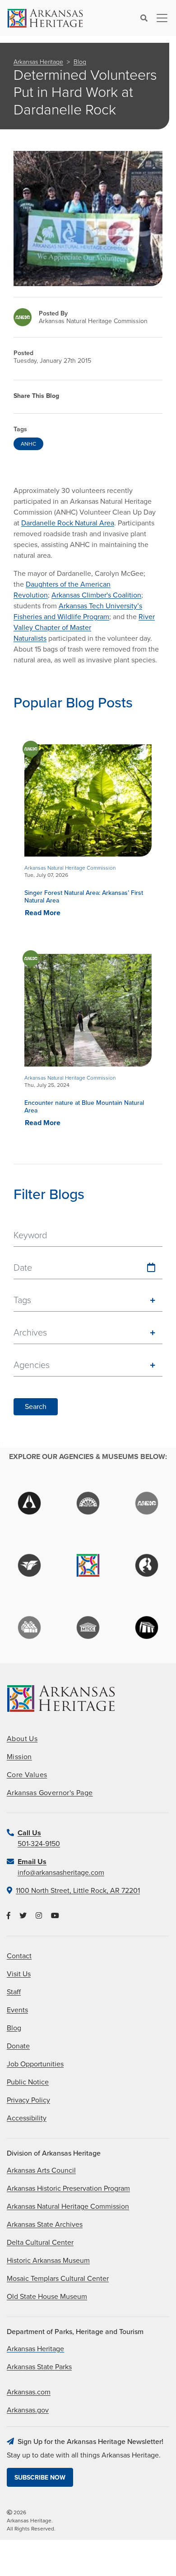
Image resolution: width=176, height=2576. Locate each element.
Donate (18, 2046)
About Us (22, 1739)
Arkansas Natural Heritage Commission (68, 2207)
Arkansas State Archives (45, 2225)
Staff (14, 1992)
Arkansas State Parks (39, 2367)
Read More (43, 913)
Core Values (27, 1775)
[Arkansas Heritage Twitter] (23, 1916)
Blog (80, 62)
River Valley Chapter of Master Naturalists (84, 628)
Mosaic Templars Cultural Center (58, 2279)
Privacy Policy (28, 2100)
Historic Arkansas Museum (48, 2261)
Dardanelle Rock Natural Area (68, 523)
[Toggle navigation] (159, 18)
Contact (19, 1956)
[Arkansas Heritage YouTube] (55, 1916)
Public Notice (28, 2082)
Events (17, 2010)
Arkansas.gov (28, 2410)
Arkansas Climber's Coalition (96, 595)
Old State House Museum (47, 2297)
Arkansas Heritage (38, 62)
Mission (19, 1757)
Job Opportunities (35, 2064)
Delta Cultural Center (40, 2243)
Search (36, 1407)
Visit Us (19, 1974)
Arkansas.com (29, 2392)
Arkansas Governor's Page (50, 1793)
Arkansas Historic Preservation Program (68, 2188)
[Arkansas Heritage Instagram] (39, 1916)
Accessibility (27, 2118)
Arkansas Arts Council (41, 2170)
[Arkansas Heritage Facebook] (9, 1916)
